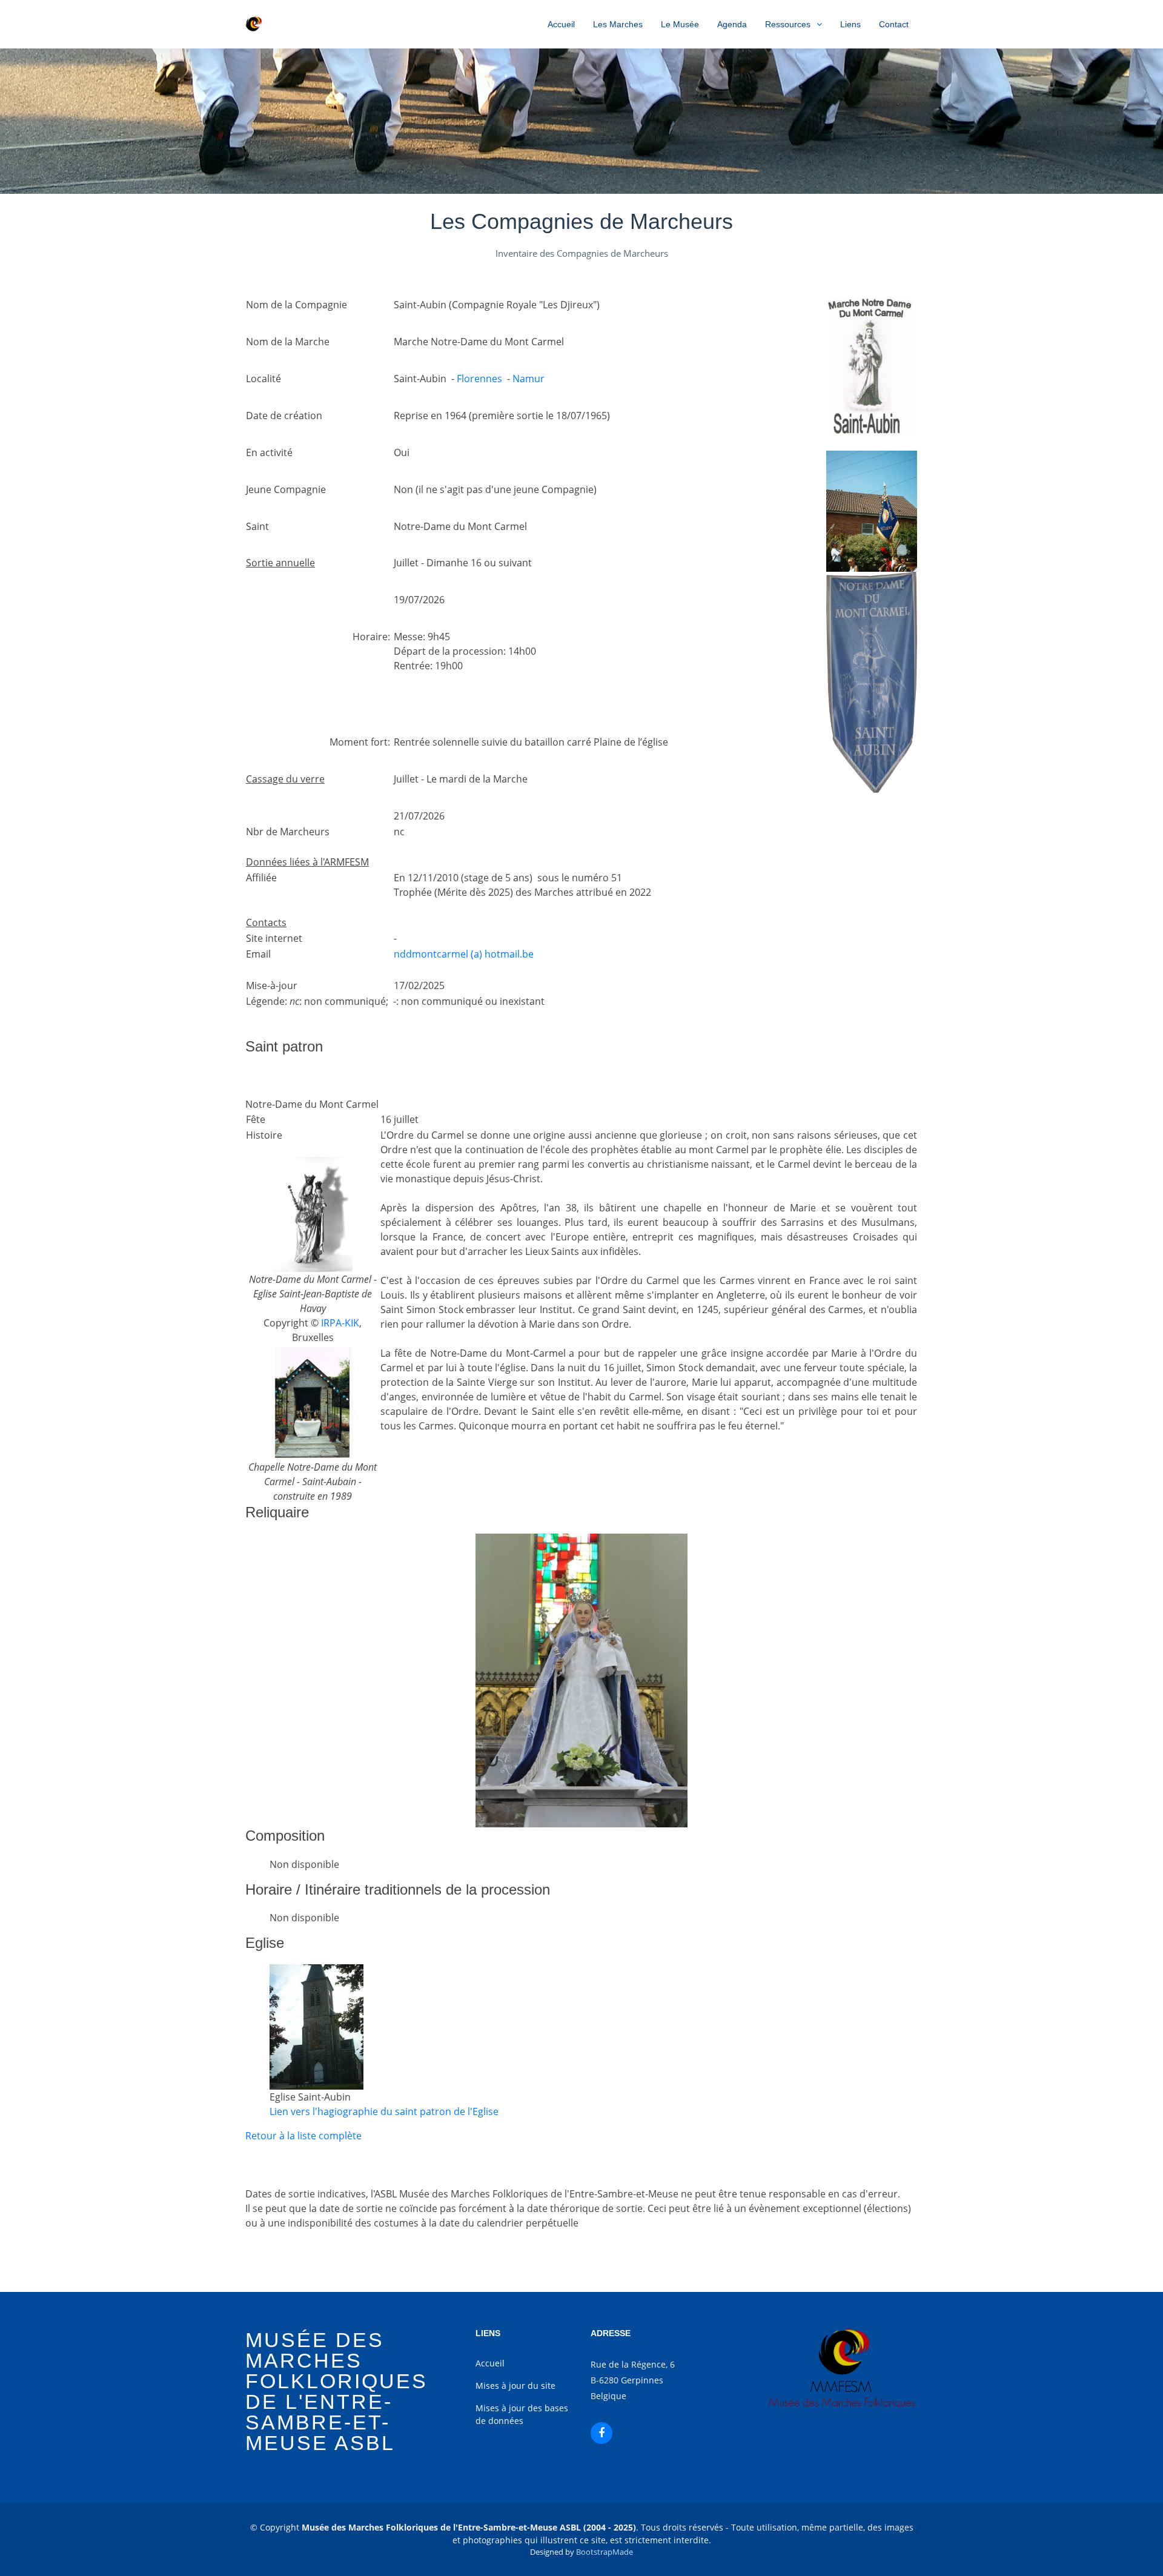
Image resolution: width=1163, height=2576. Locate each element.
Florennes (479, 379)
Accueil (561, 24)
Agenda (732, 24)
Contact (894, 24)
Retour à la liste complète (303, 2136)
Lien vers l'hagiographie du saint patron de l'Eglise (384, 2111)
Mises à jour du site (515, 2386)
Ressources (788, 24)
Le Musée (680, 24)
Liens (850, 24)
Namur (528, 379)
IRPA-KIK (340, 1323)
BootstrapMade (605, 2552)
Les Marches (618, 24)
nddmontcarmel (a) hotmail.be (464, 954)
